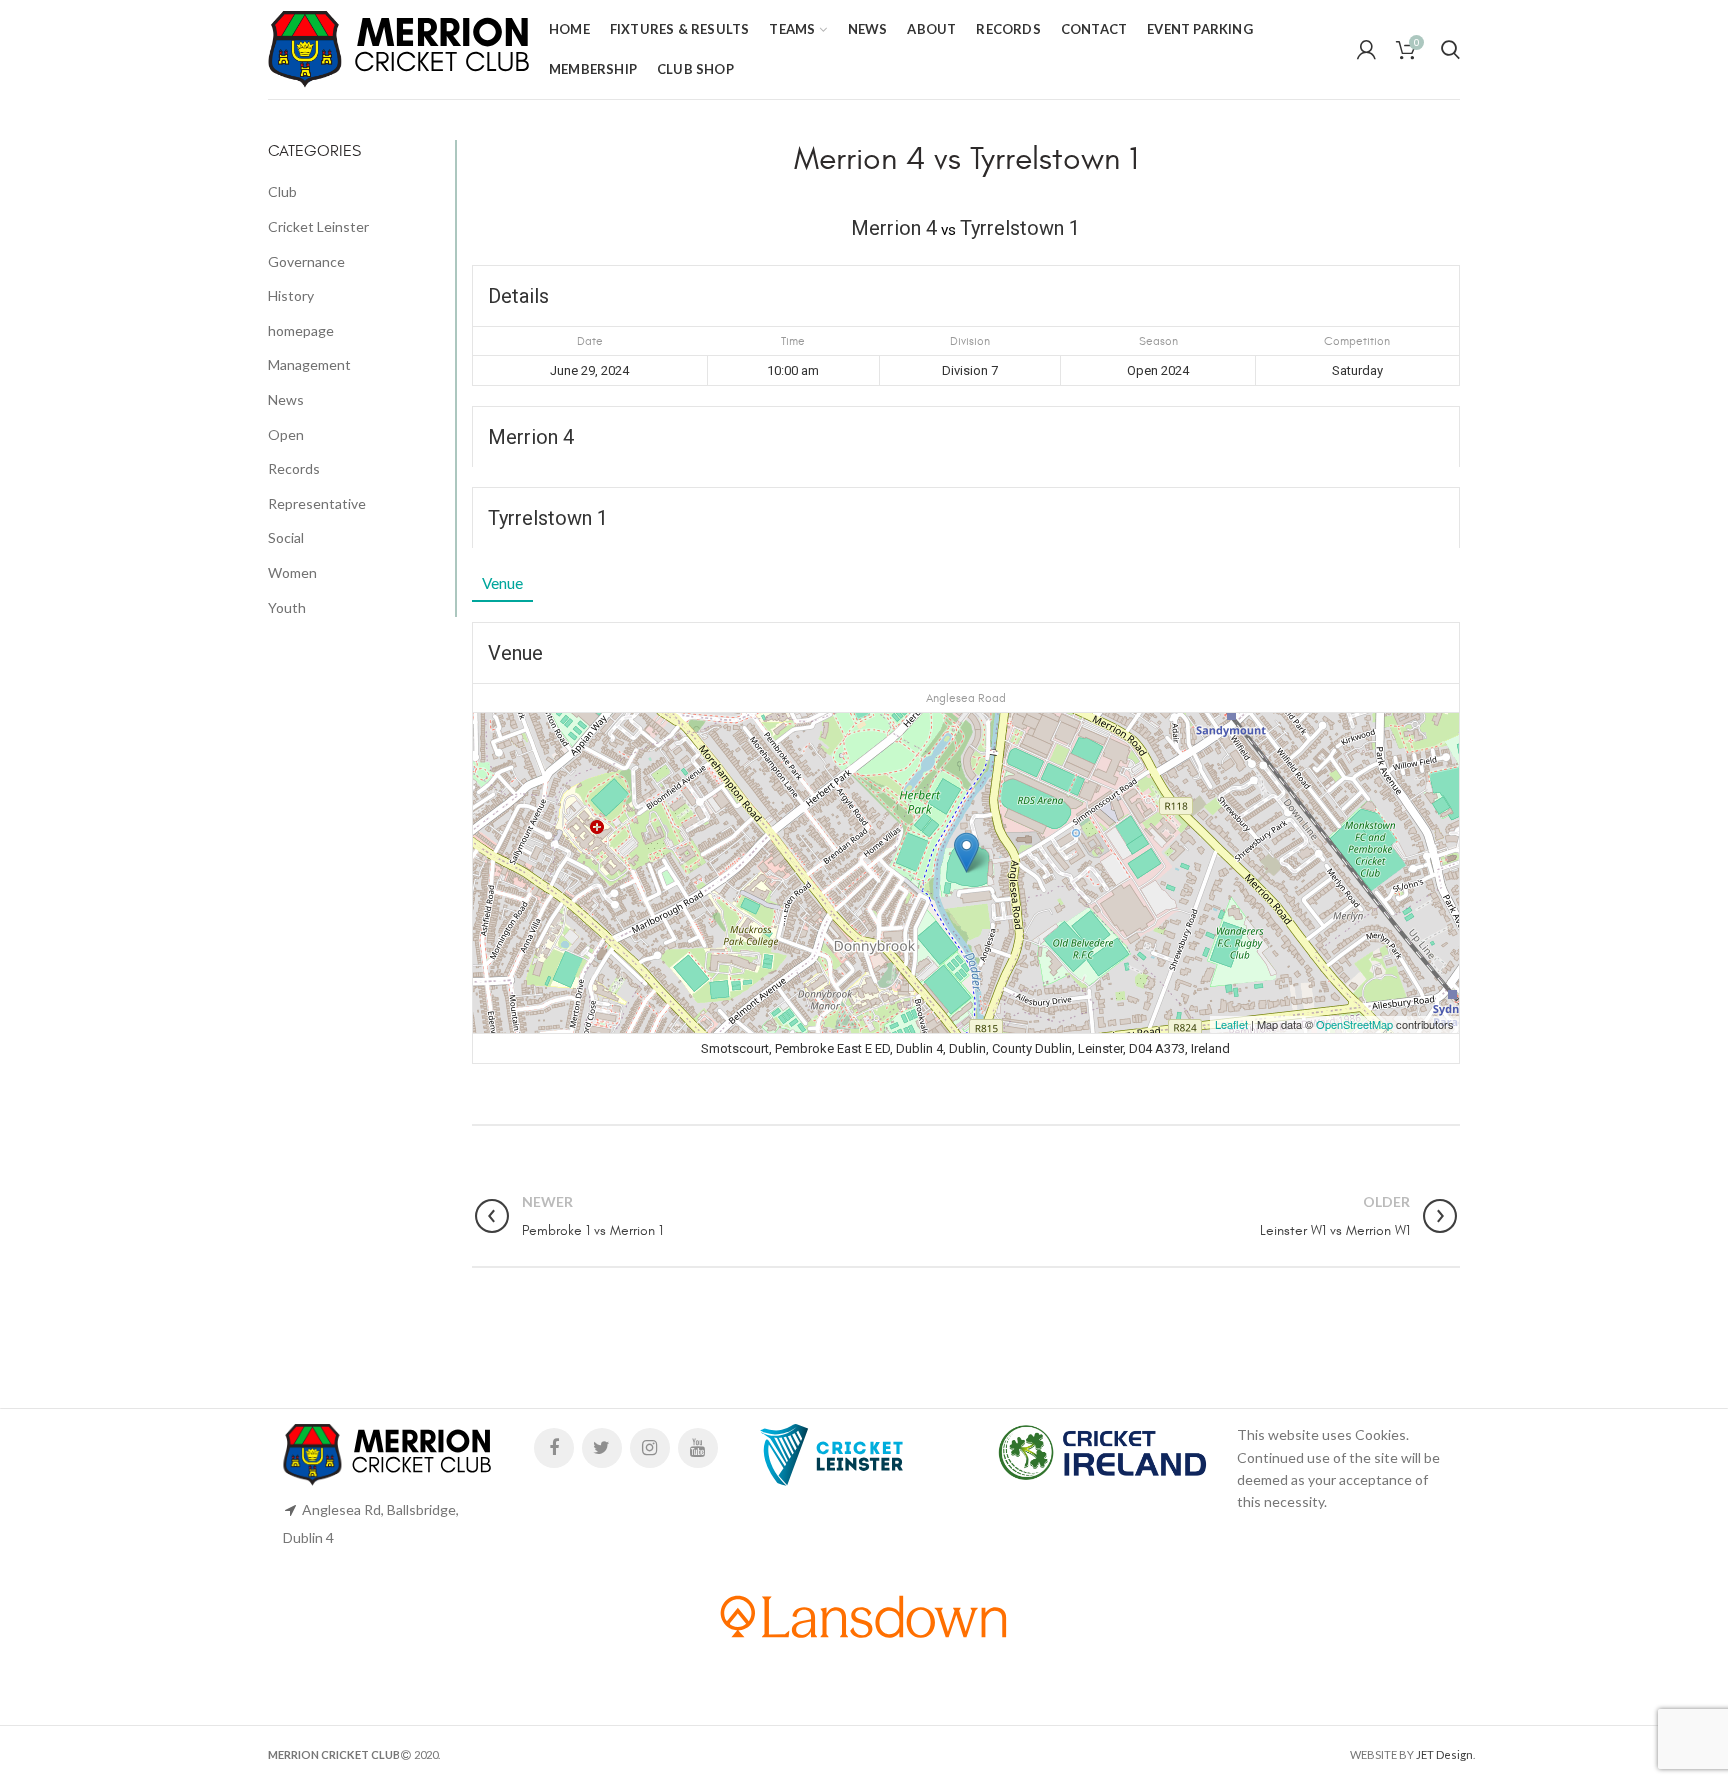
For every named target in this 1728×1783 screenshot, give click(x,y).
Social (286, 537)
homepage (301, 330)
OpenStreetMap (1354, 1024)
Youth (287, 607)
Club (282, 191)
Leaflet (1231, 1024)
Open (286, 434)
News (286, 399)
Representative (317, 503)
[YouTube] (698, 1448)
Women (292, 572)
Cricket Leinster (318, 226)
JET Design (1444, 1754)
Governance (306, 261)
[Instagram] (650, 1448)
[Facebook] (554, 1448)
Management (309, 364)
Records (294, 468)
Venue (502, 583)
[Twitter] (602, 1448)
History (291, 295)
